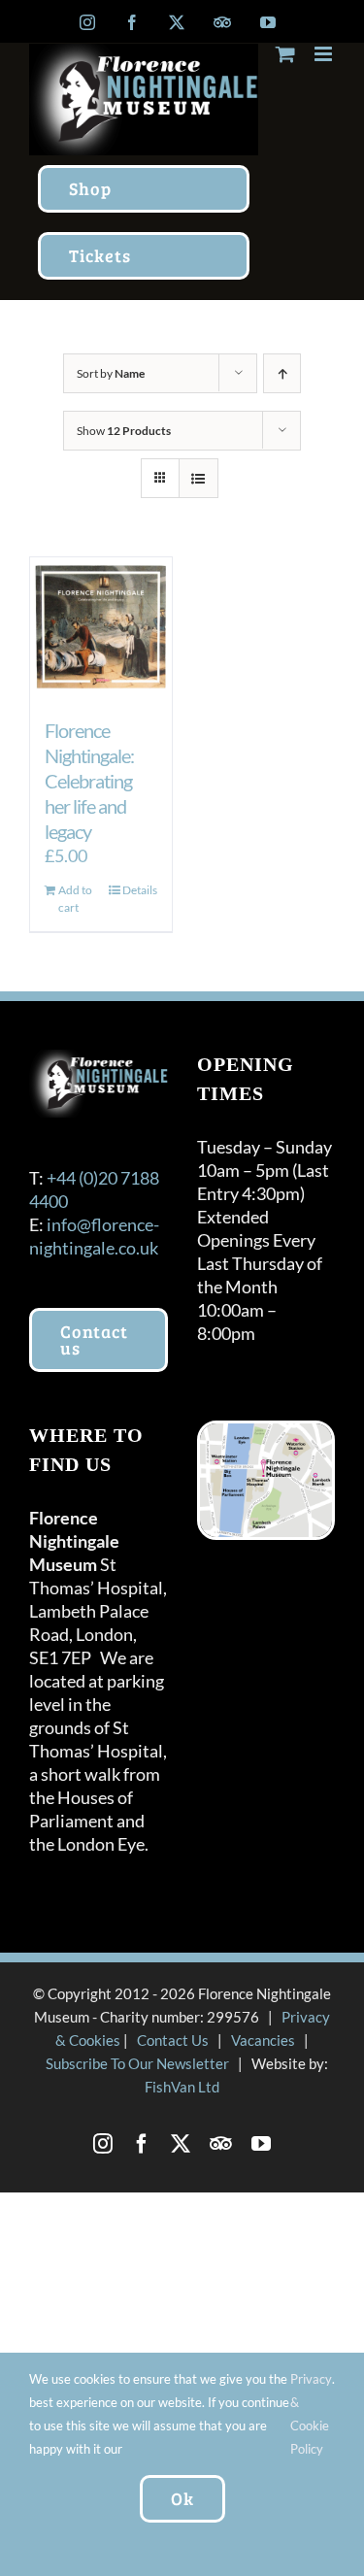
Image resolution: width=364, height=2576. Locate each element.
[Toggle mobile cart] (285, 54)
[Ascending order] (282, 373)
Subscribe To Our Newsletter (137, 2063)
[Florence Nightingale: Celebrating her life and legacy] (101, 628)
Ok (182, 2498)
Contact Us (173, 2040)
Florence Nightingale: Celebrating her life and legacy (89, 781)
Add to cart (75, 899)
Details (140, 890)
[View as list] (199, 478)
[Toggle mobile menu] (325, 54)
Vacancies (263, 2040)
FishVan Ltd (182, 2087)
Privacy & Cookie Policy (311, 2414)
